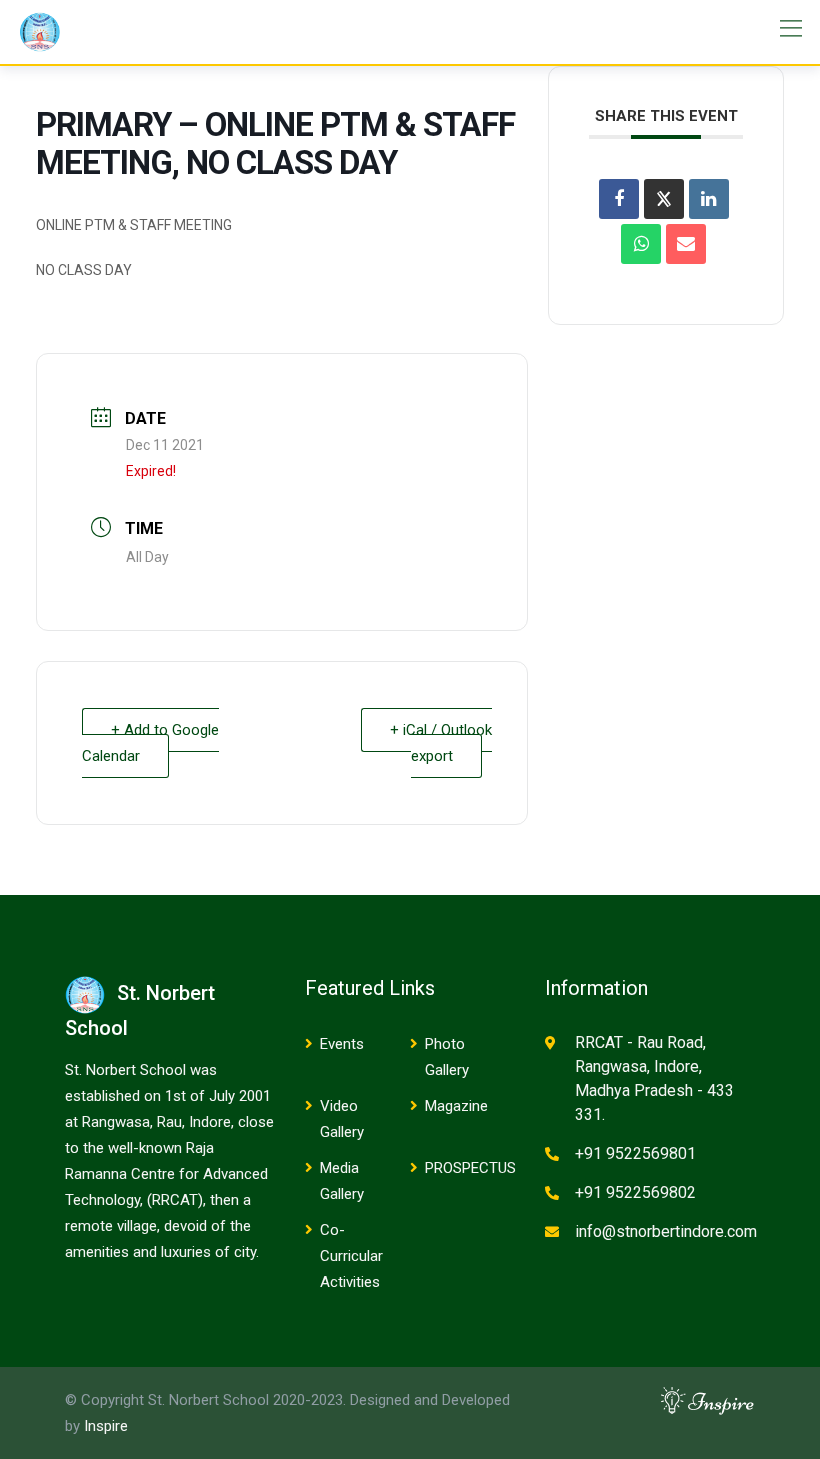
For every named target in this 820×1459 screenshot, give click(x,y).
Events (342, 1044)
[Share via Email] (686, 244)
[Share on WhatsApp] (641, 244)
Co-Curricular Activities (351, 1256)
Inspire (106, 1426)
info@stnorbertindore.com (666, 1231)
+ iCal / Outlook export (441, 743)
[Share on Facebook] (619, 199)
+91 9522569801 (635, 1153)
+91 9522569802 (635, 1192)
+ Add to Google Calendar (150, 743)
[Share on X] (664, 199)
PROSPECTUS (470, 1168)
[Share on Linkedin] (709, 199)
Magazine (456, 1106)
